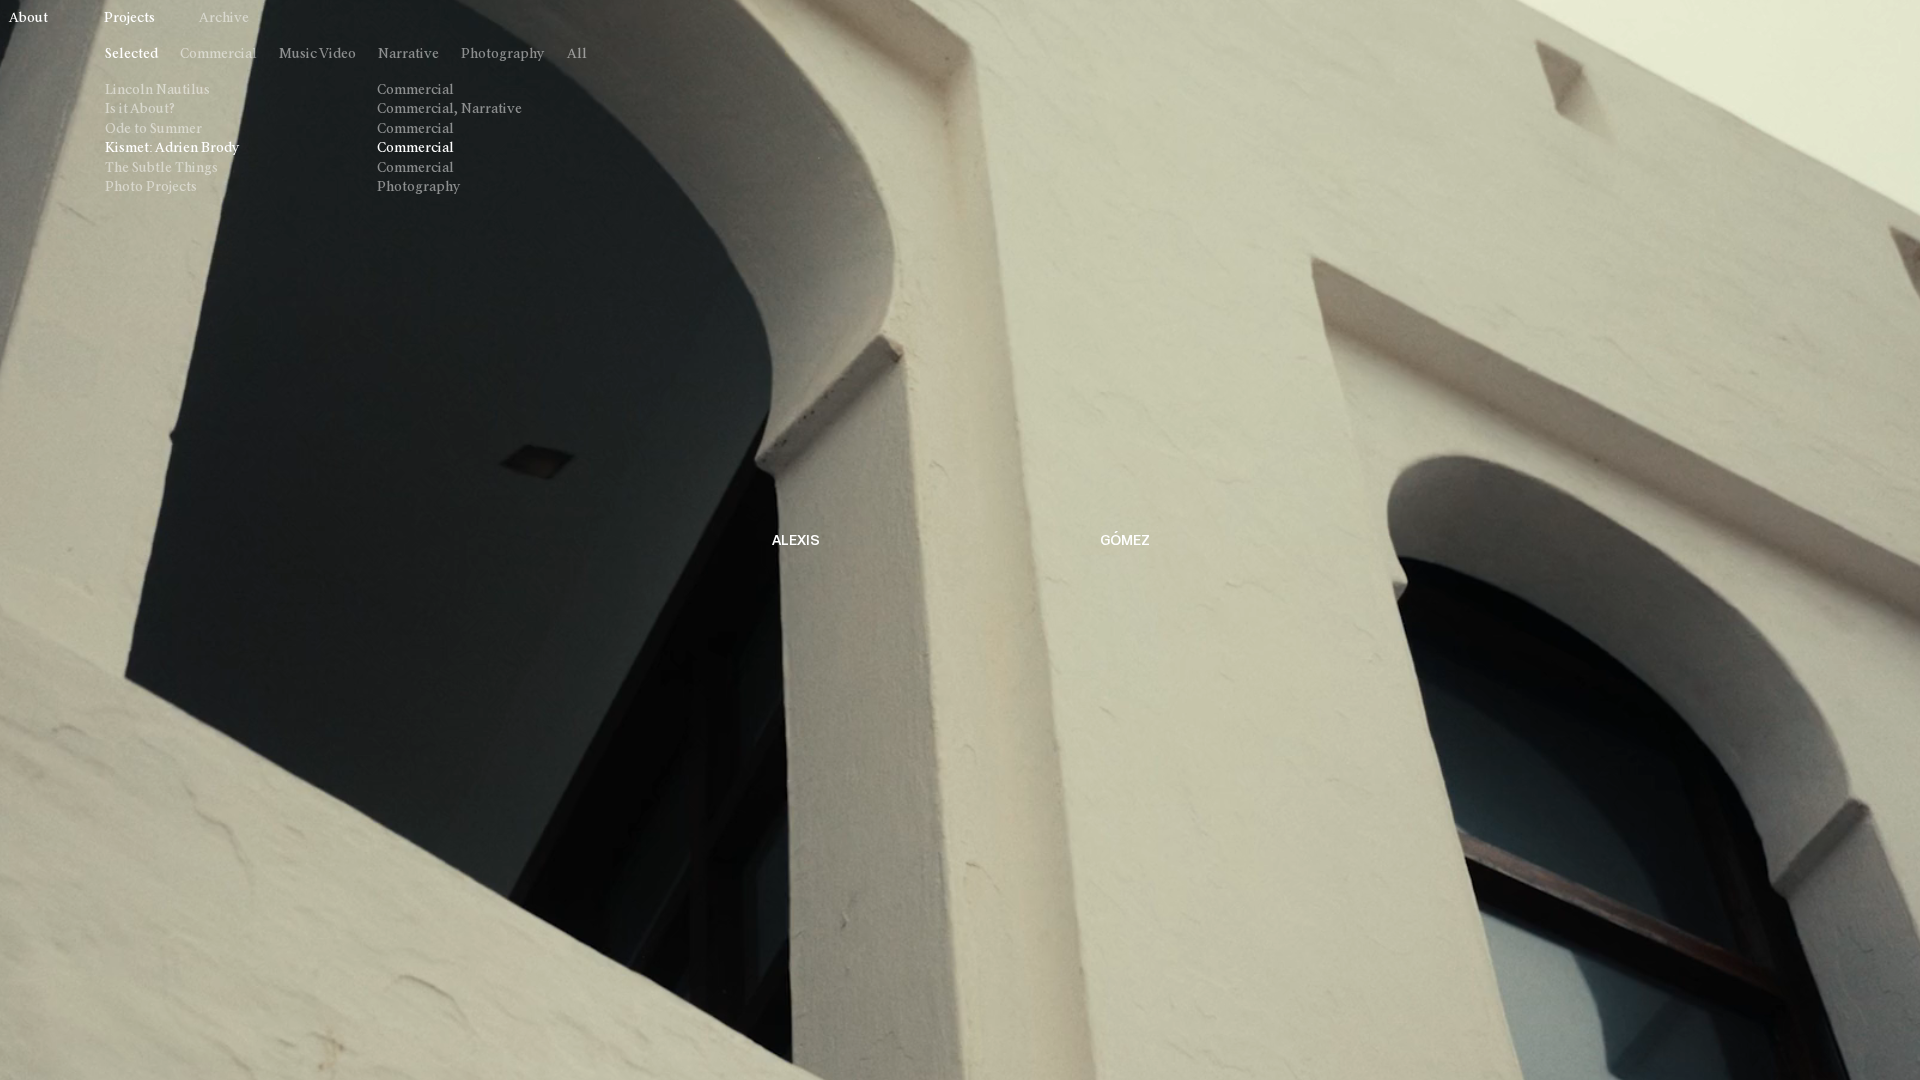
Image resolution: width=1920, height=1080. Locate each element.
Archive (224, 18)
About (28, 18)
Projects (129, 18)
